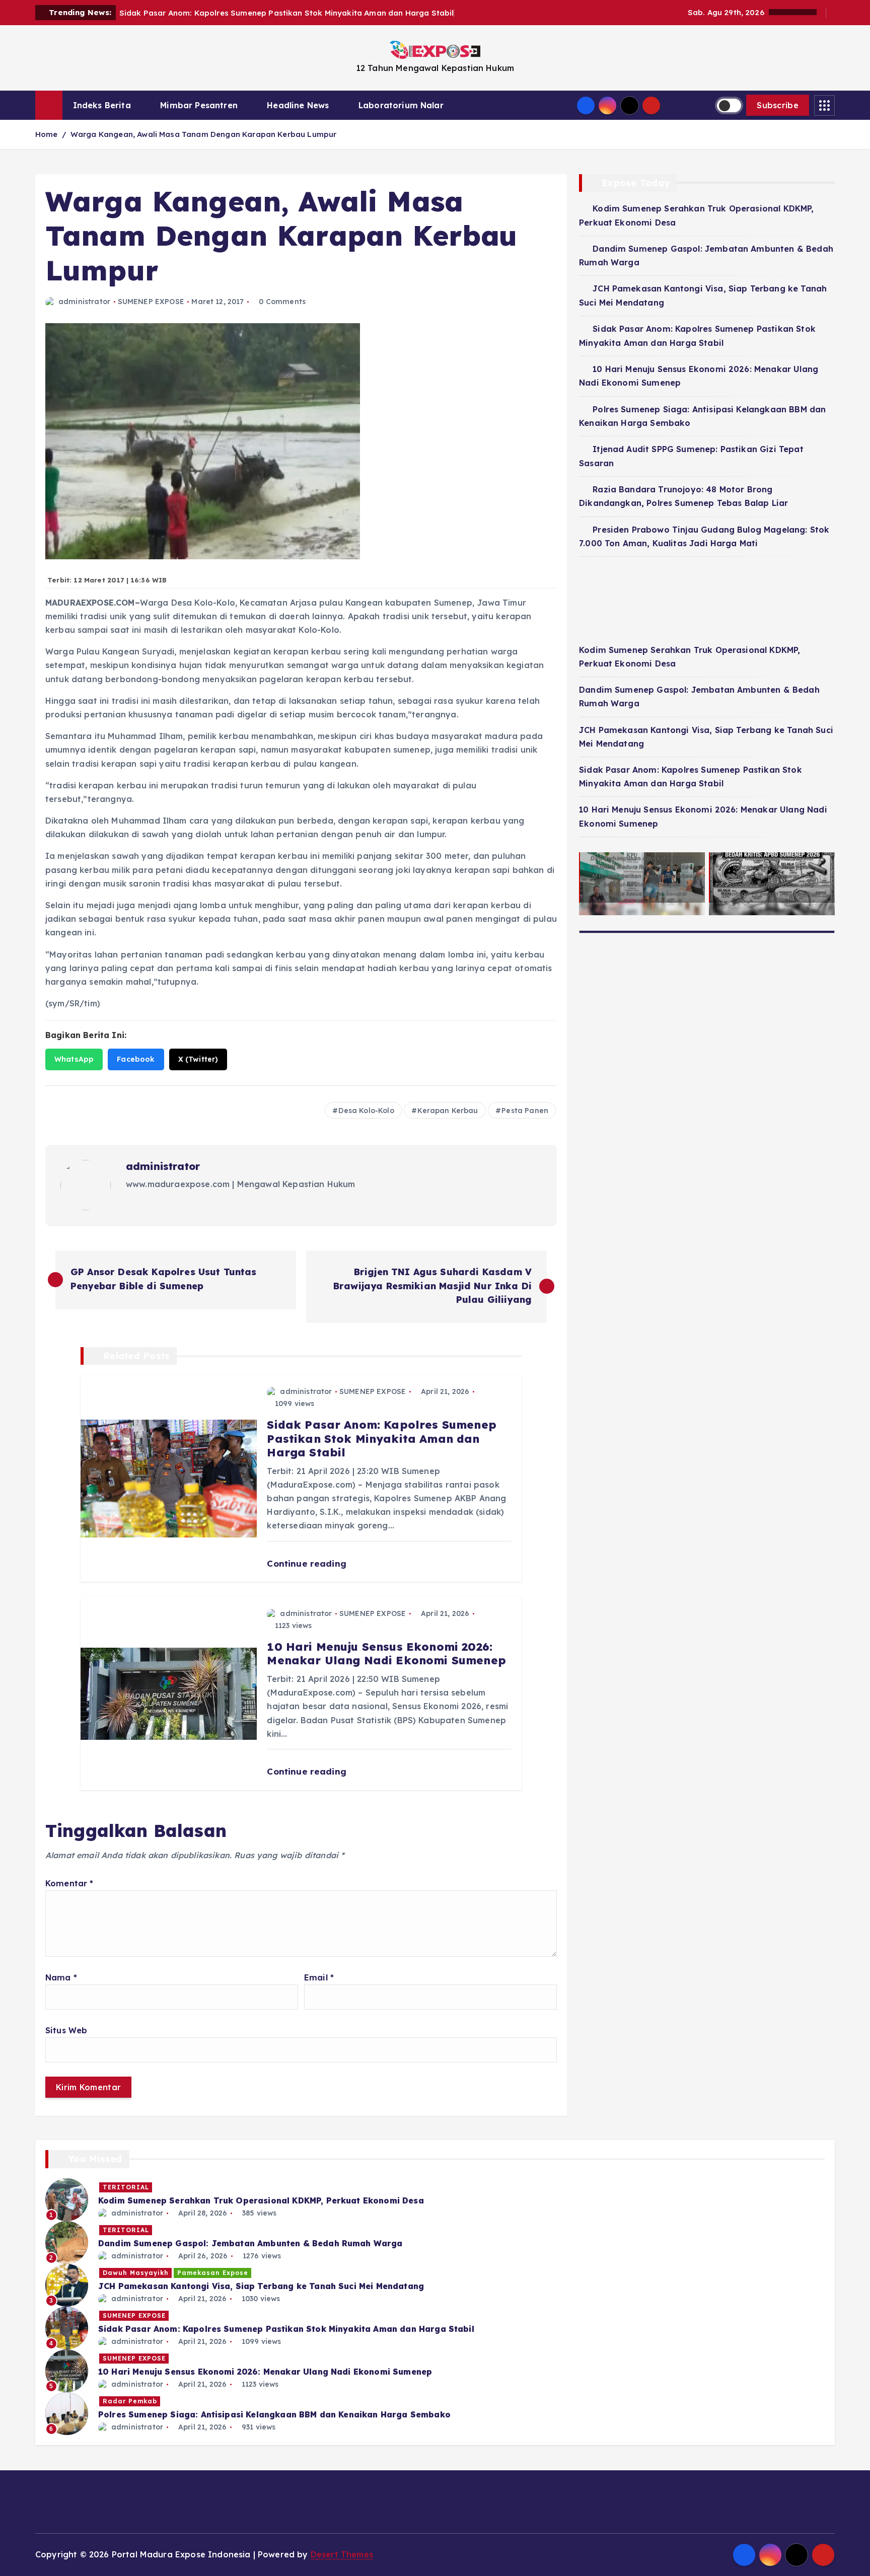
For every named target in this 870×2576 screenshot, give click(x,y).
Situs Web (66, 2030)
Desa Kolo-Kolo (366, 1111)
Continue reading (308, 1563)
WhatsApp (74, 1059)
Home (47, 134)
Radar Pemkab (130, 2401)
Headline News (298, 105)
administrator (84, 302)
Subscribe (778, 105)
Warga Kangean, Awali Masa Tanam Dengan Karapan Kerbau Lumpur (204, 134)
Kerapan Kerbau (448, 1111)
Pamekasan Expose (213, 2273)
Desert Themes (342, 2554)
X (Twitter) (198, 1059)
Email (319, 1977)
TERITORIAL (126, 2187)
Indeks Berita (102, 105)
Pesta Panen (525, 1111)
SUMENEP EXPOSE (151, 302)
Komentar (69, 1883)
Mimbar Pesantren (199, 105)
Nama (61, 1977)
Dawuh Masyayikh (136, 2273)
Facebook (136, 1059)
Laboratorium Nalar (401, 105)
